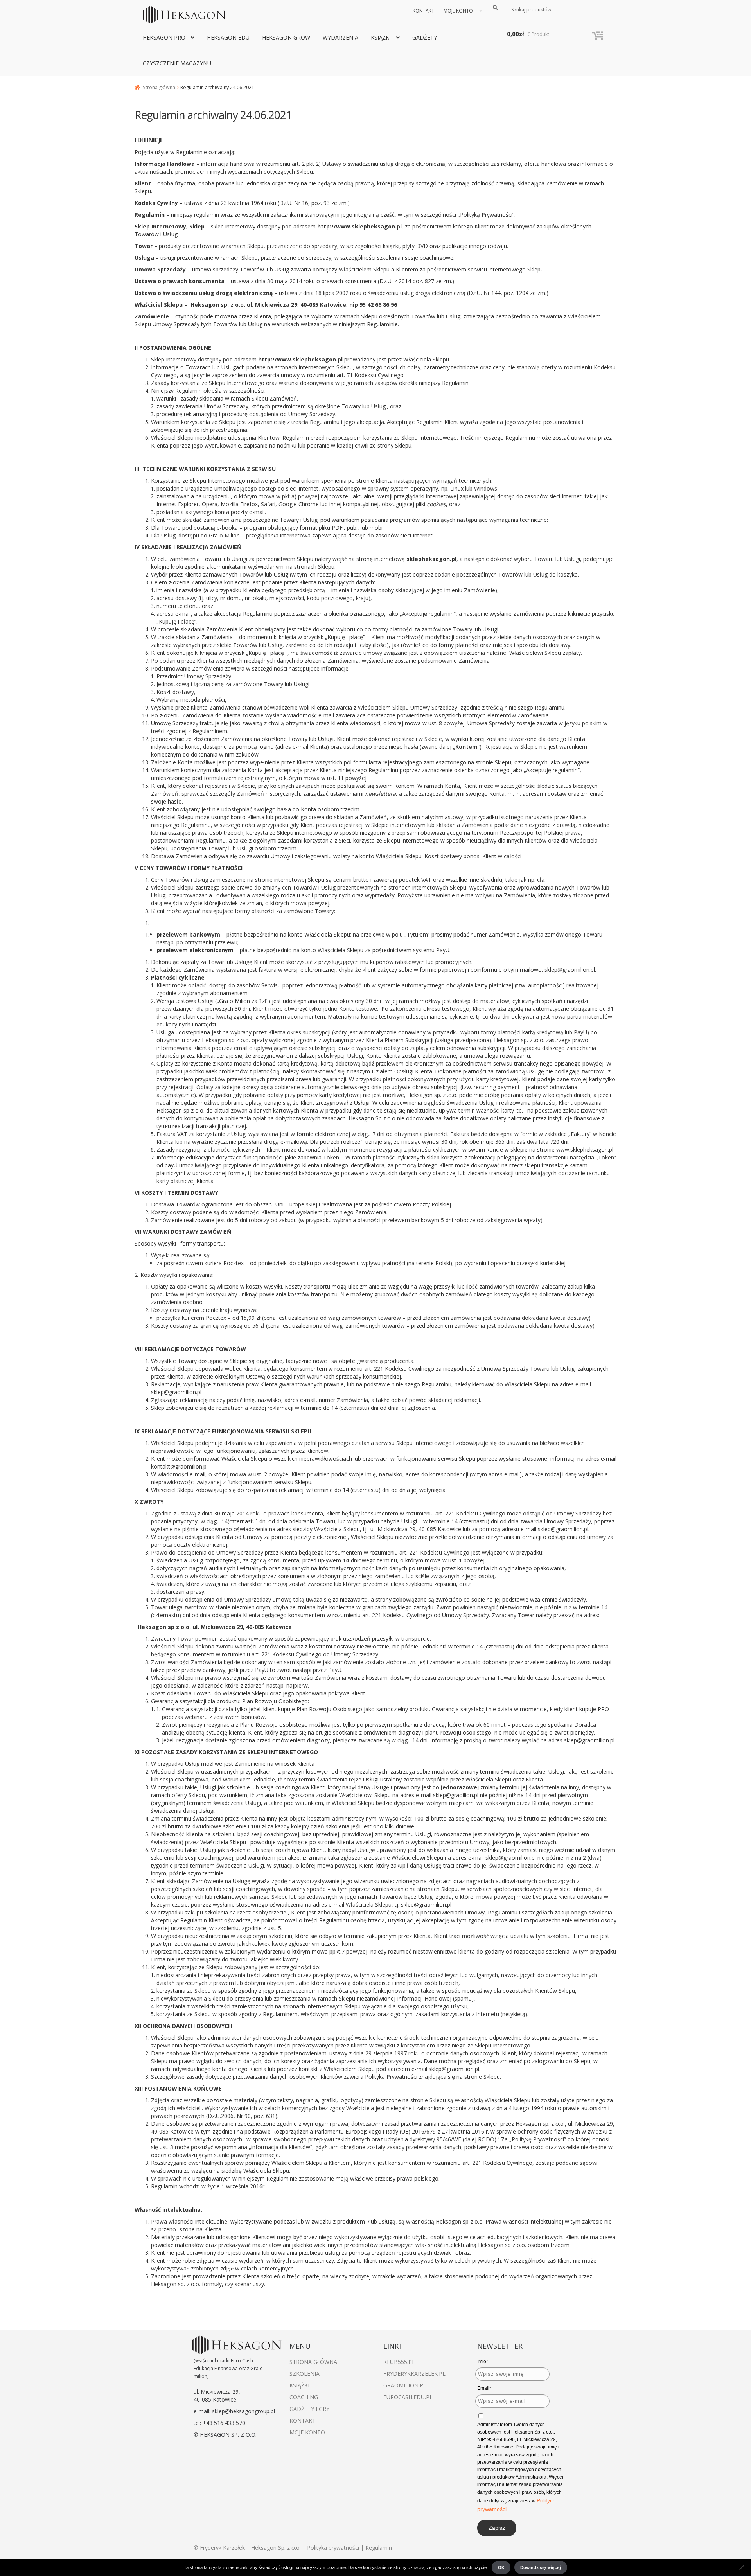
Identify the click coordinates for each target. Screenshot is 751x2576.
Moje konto (458, 11)
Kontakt (423, 11)
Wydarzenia (340, 37)
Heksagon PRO (164, 37)
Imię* (483, 2362)
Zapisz (497, 2528)
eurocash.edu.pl (408, 2397)
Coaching (304, 2397)
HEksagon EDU (228, 37)
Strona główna (159, 87)
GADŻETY (425, 37)
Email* (484, 2388)
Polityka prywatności (333, 2548)
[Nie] (741, 2567)
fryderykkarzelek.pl (414, 2374)
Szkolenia (305, 2374)
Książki (299, 2385)
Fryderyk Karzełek (223, 2548)
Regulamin (379, 2548)
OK (501, 2567)
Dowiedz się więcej (541, 2567)
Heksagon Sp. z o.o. (276, 2548)
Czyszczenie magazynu (177, 63)
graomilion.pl (405, 2385)
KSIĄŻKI (381, 37)
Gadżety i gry (309, 2409)
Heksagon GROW (286, 37)
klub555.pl (399, 2362)
